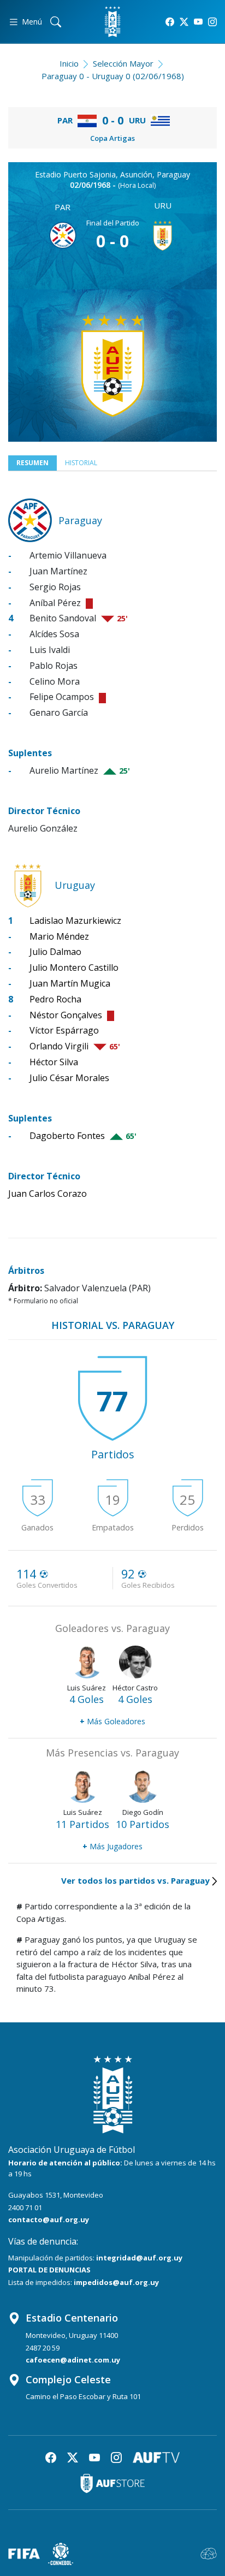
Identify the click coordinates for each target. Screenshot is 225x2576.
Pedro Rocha (55, 999)
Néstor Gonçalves (66, 1015)
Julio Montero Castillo (74, 968)
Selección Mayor (123, 63)
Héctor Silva (54, 1062)
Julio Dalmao (55, 952)
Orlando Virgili (59, 1046)
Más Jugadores (112, 1846)
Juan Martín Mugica (70, 983)
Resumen (32, 463)
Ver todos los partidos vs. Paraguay (135, 1880)
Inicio (69, 63)
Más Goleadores (112, 1721)
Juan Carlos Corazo (48, 1194)
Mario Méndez (59, 936)
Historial (81, 463)
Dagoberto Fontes (67, 1136)
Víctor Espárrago (64, 1030)
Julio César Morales (69, 1078)
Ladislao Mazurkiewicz (75, 921)
